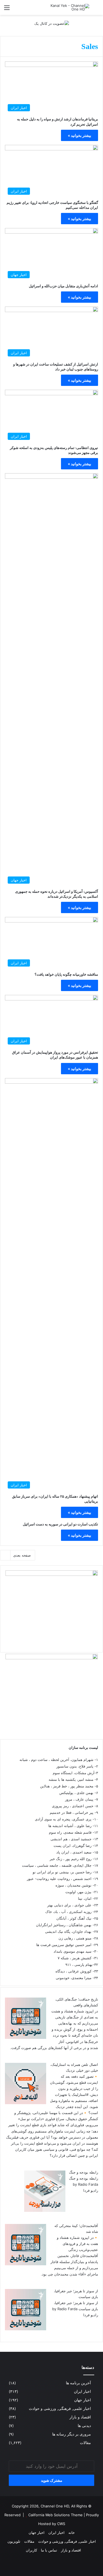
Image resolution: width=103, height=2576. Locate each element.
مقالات (85, 2443)
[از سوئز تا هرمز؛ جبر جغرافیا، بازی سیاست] (26, 2329)
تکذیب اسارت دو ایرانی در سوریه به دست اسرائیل (60, 1524)
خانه (72, 2532)
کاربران (31, 2550)
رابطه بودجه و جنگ (83, 2172)
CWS (61, 2524)
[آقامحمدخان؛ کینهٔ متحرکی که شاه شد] (26, 2264)
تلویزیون (14, 2541)
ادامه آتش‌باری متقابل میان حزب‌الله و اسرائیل (63, 286)
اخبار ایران (82, 2391)
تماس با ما (49, 2550)
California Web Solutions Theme (55, 2515)
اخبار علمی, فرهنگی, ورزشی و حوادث (60, 2409)
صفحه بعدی (22, 1555)
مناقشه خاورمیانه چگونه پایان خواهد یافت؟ (66, 974)
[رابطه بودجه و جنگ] (45, 2210)
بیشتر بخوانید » (80, 135)
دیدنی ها (84, 2426)
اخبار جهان (83, 2400)
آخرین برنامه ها (78, 2383)
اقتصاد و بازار (80, 2417)
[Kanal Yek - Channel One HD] (67, 7)
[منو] (7, 10)
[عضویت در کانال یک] (52, 23)
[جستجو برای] (96, 10)
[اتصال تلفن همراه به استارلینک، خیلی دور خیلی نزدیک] (26, 2103)
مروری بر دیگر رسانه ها (72, 2434)
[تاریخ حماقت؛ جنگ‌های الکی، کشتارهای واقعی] (26, 2037)
